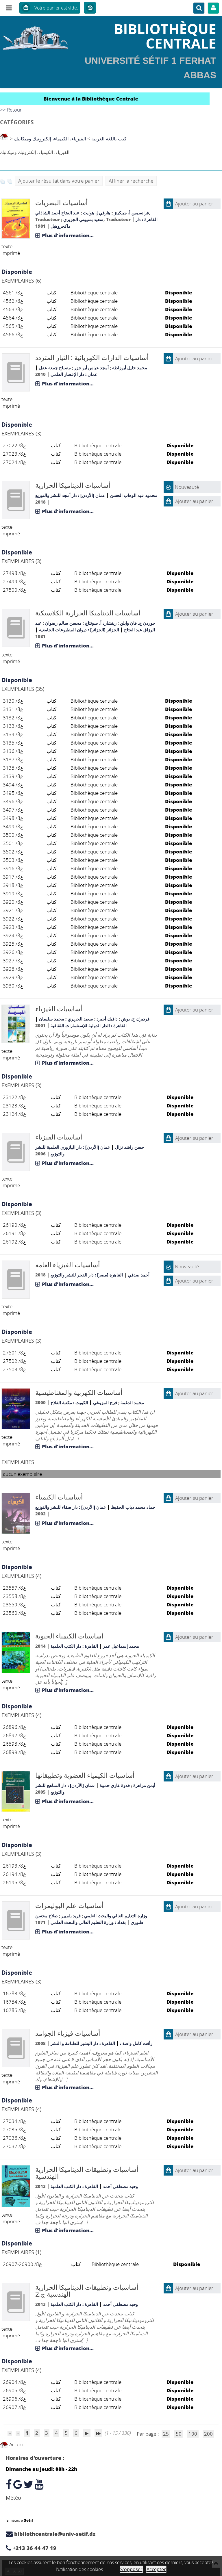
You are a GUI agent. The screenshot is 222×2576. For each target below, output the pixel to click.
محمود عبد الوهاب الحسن (134, 495)
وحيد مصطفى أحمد (120, 2186)
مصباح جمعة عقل (55, 368)
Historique (90, 8)
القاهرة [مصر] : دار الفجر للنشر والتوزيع (87, 1275)
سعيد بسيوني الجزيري (83, 219)
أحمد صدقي (139, 1275)
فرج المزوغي (105, 1402)
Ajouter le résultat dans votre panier (59, 181)
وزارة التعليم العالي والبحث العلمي (116, 1916)
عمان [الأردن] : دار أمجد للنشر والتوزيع (70, 495)
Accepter (156, 2569)
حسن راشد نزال (129, 1147)
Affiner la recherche (131, 181)
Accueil (16, 2444)
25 (166, 2434)
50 (179, 2434)
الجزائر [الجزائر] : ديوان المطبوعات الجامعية (79, 630)
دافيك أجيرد (107, 1019)
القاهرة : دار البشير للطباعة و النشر (83, 2043)
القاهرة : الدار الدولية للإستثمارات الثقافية (89, 1025)
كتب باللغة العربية (109, 139)
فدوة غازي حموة (115, 1785)
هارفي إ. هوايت (97, 213)
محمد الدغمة (132, 1402)
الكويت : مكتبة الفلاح (69, 1402)
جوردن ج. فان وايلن (138, 623)
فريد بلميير (71, 1916)
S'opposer (131, 2569)
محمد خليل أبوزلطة (130, 368)
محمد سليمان (52, 1019)
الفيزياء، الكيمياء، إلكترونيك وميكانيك (50, 139)
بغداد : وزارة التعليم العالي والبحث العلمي (88, 1922)
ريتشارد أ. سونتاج (101, 623)
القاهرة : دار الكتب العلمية (74, 1646)
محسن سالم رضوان (63, 623)
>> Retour (11, 110)
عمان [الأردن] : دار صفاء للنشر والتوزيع (71, 1507)
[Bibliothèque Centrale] (37, 36)
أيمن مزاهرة (144, 1785)
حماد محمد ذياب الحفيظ (133, 1507)
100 (193, 2434)
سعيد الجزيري (80, 1019)
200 (208, 2434)
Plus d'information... (68, 235)
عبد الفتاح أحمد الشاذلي (57, 213)
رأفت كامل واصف (136, 2043)
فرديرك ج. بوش (135, 1019)
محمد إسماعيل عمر (121, 1646)
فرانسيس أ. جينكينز (131, 213)
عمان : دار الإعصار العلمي (74, 374)
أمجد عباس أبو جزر (91, 368)
